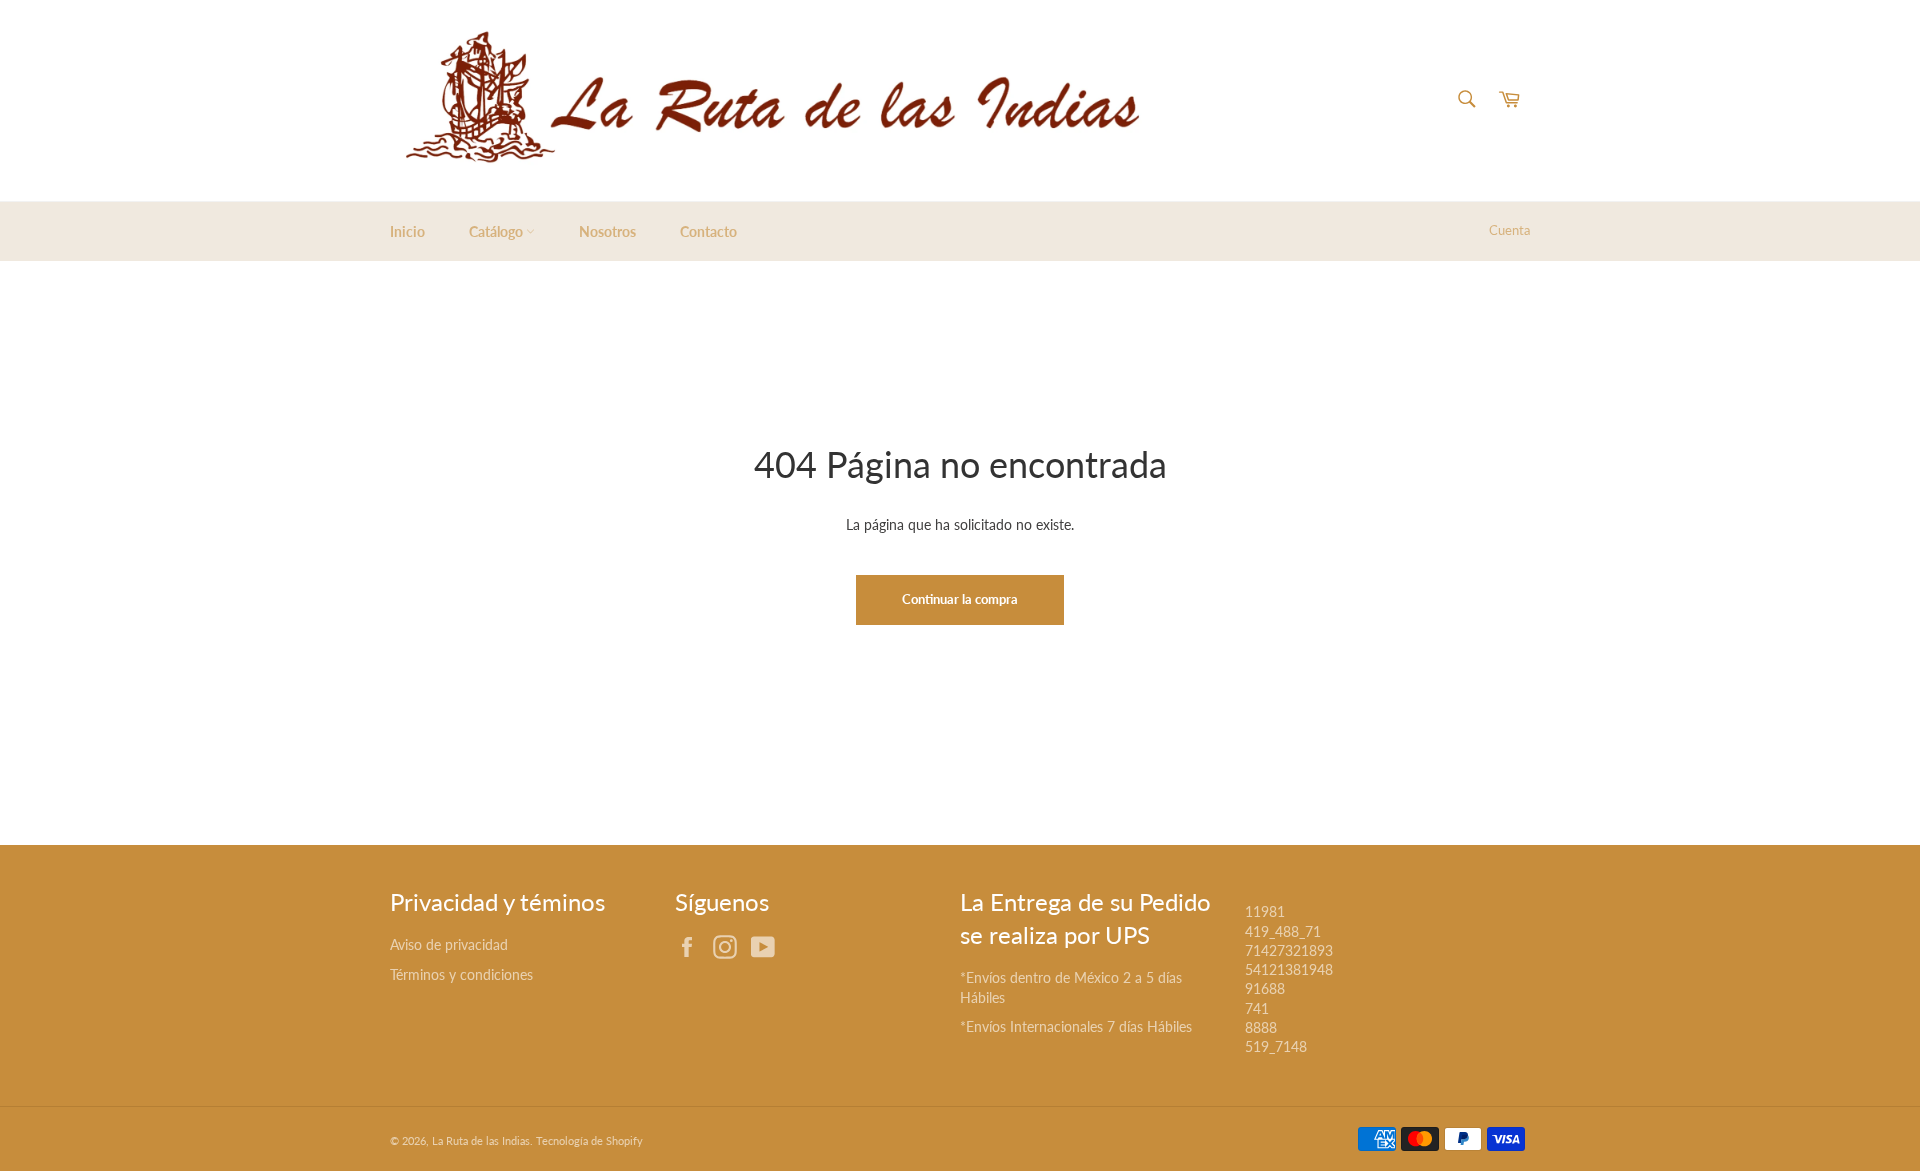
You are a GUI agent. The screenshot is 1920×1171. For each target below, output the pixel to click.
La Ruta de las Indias (481, 1140)
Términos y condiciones (461, 974)
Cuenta (1509, 230)
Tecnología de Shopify (589, 1140)
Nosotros (607, 231)
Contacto (708, 231)
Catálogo (497, 231)
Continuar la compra (960, 599)
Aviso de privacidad (449, 944)
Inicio (407, 231)
